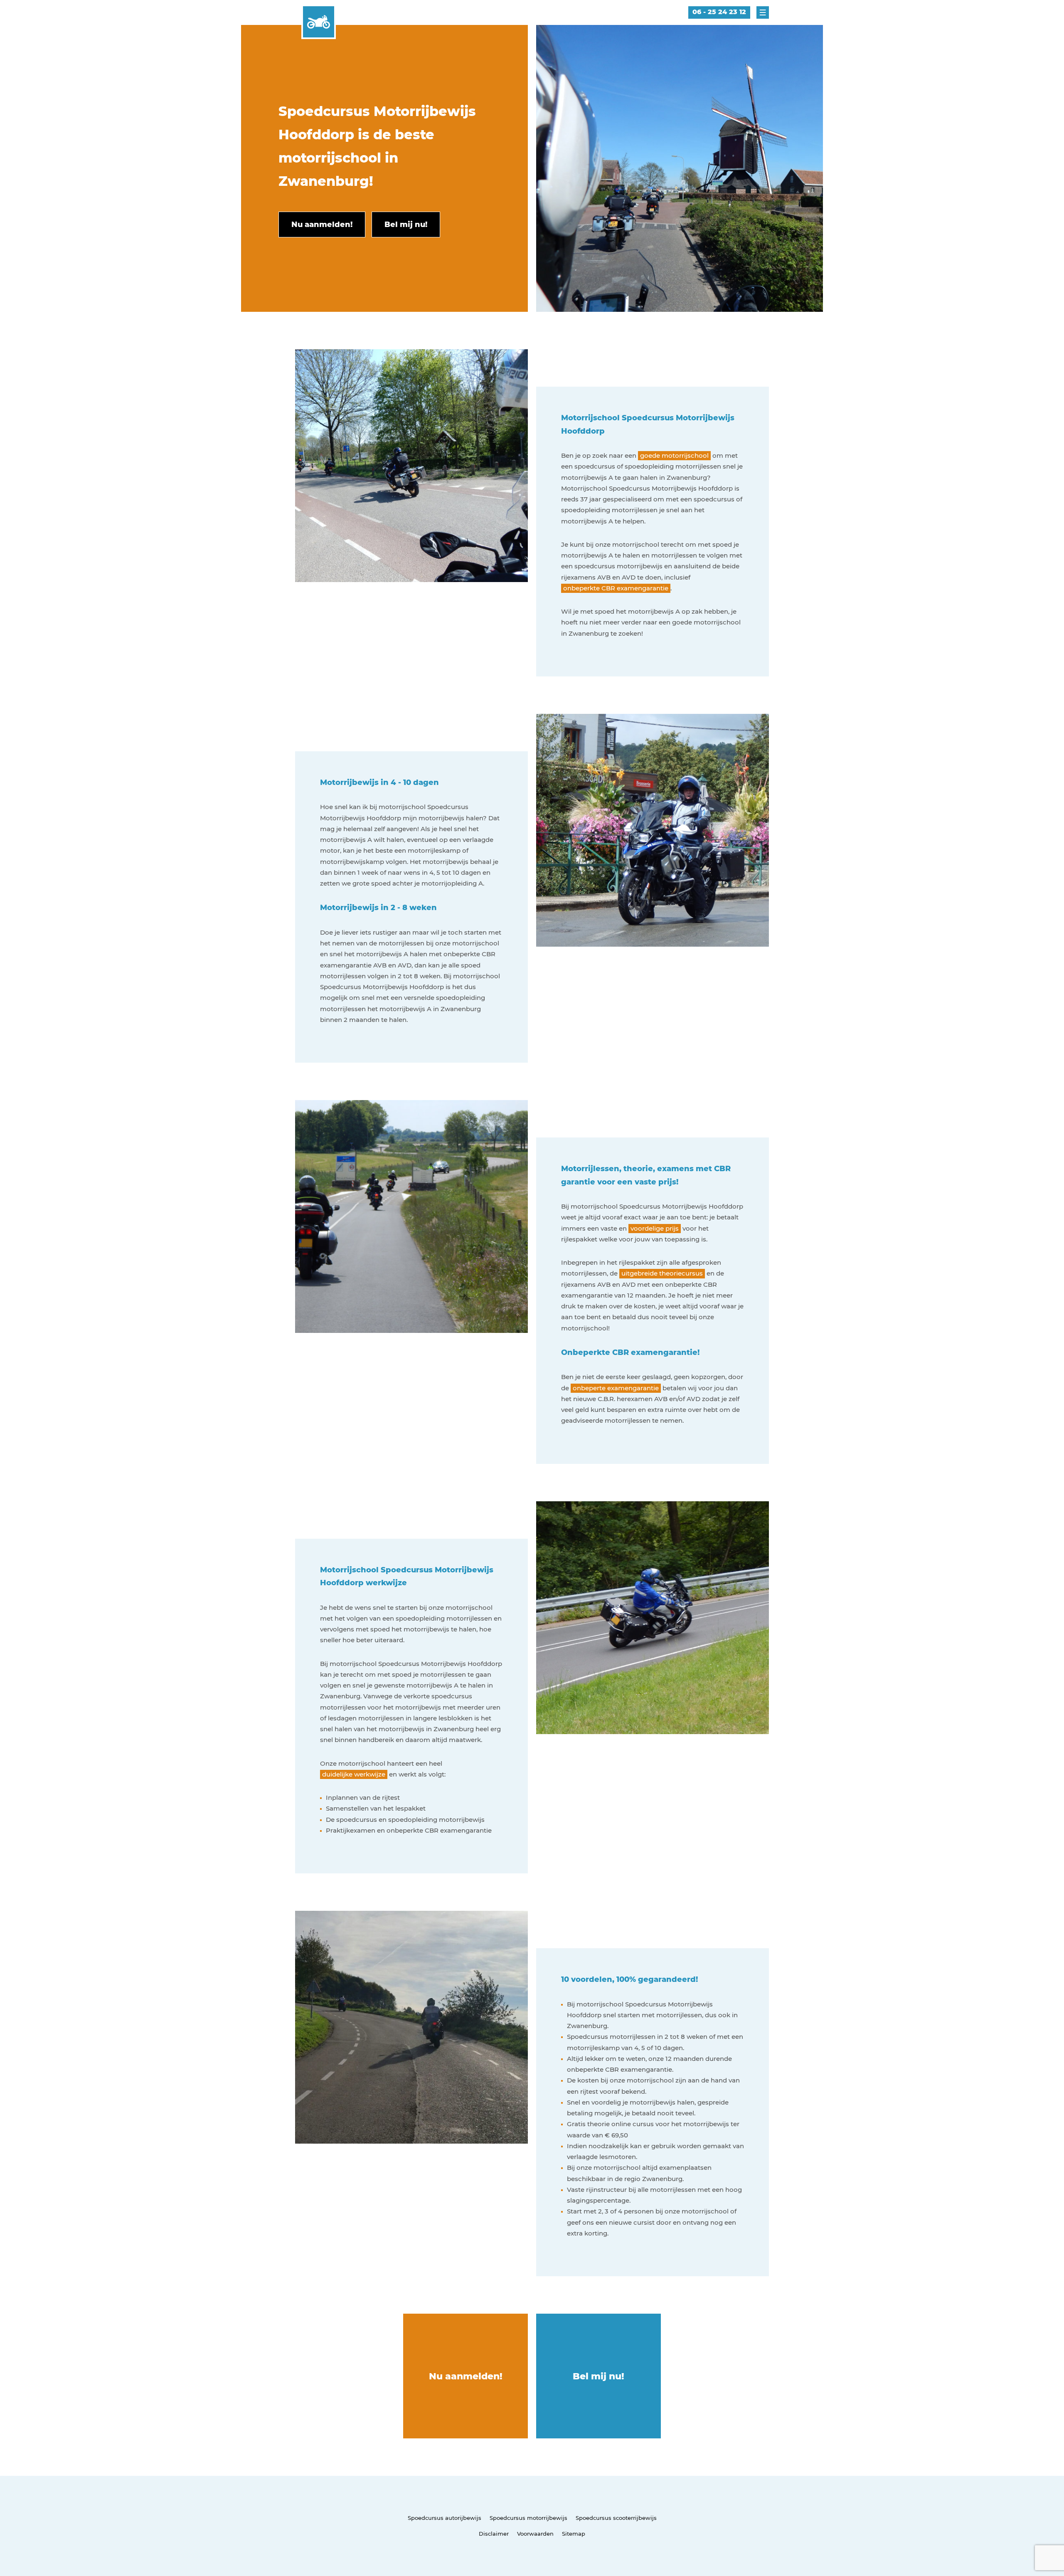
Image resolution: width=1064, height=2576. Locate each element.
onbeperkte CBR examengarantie (616, 588)
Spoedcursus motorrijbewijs (528, 2518)
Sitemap (574, 2534)
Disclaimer (494, 2534)
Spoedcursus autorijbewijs (445, 2518)
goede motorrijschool (674, 455)
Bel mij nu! (598, 2376)
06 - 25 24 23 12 (719, 12)
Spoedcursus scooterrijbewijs (616, 2518)
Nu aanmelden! (466, 2376)
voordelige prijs (655, 1228)
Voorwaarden (535, 2534)
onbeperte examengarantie (616, 1388)
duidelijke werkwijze (354, 1774)
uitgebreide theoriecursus (662, 1273)
